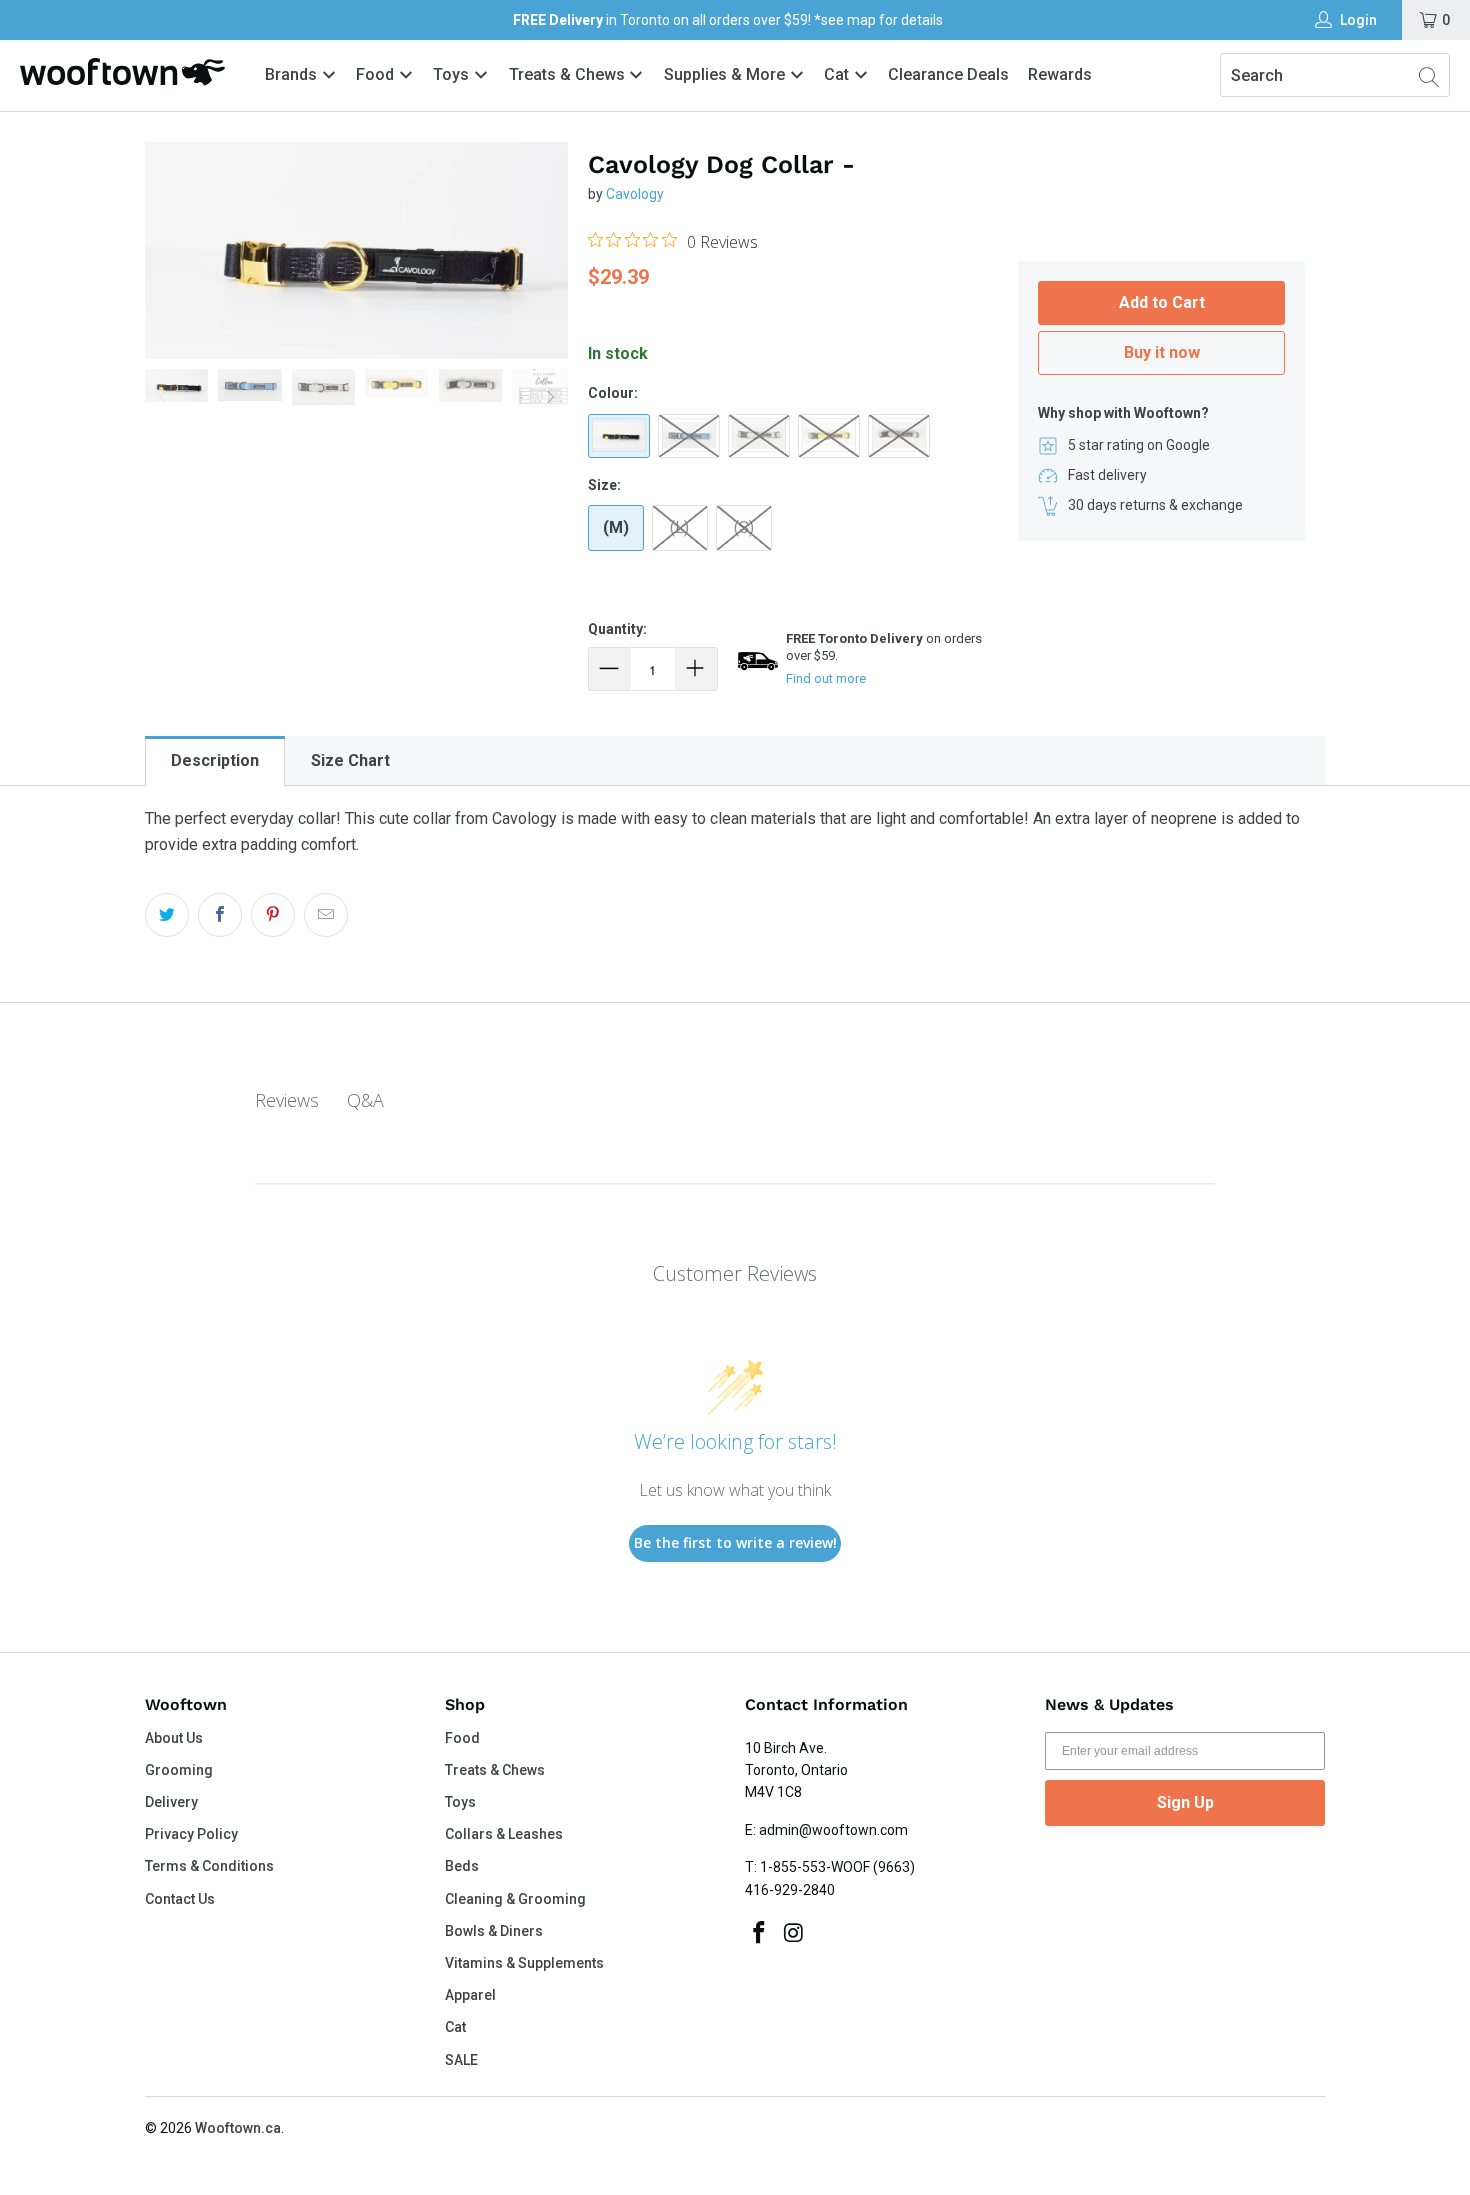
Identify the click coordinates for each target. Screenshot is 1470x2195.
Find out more (826, 678)
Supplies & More (726, 74)
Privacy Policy (191, 1834)
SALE (461, 2060)
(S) (744, 527)
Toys (453, 74)
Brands (291, 74)
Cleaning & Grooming (515, 1899)
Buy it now (1162, 352)
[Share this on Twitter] (167, 915)
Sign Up (1185, 1802)
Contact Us (180, 1899)
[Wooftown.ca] (122, 72)
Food (377, 74)
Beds (462, 1866)
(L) (679, 527)
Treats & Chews (569, 74)
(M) (616, 527)
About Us (174, 1738)
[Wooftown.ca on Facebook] (760, 1934)
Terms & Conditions (209, 1866)
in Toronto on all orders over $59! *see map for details (728, 20)
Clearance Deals (948, 74)
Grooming (179, 1770)
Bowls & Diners (494, 1931)
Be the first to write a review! (735, 1542)
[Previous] (164, 397)
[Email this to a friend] (326, 915)
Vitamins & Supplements (524, 1963)
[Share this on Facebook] (220, 915)
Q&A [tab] (365, 1100)
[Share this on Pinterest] (273, 915)
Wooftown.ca (238, 2128)
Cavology (635, 194)
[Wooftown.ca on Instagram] (795, 1934)
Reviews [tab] (287, 1100)
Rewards (1060, 74)
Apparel (470, 1995)
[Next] (549, 397)
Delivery (171, 1802)
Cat (838, 74)
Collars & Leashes (504, 1834)
